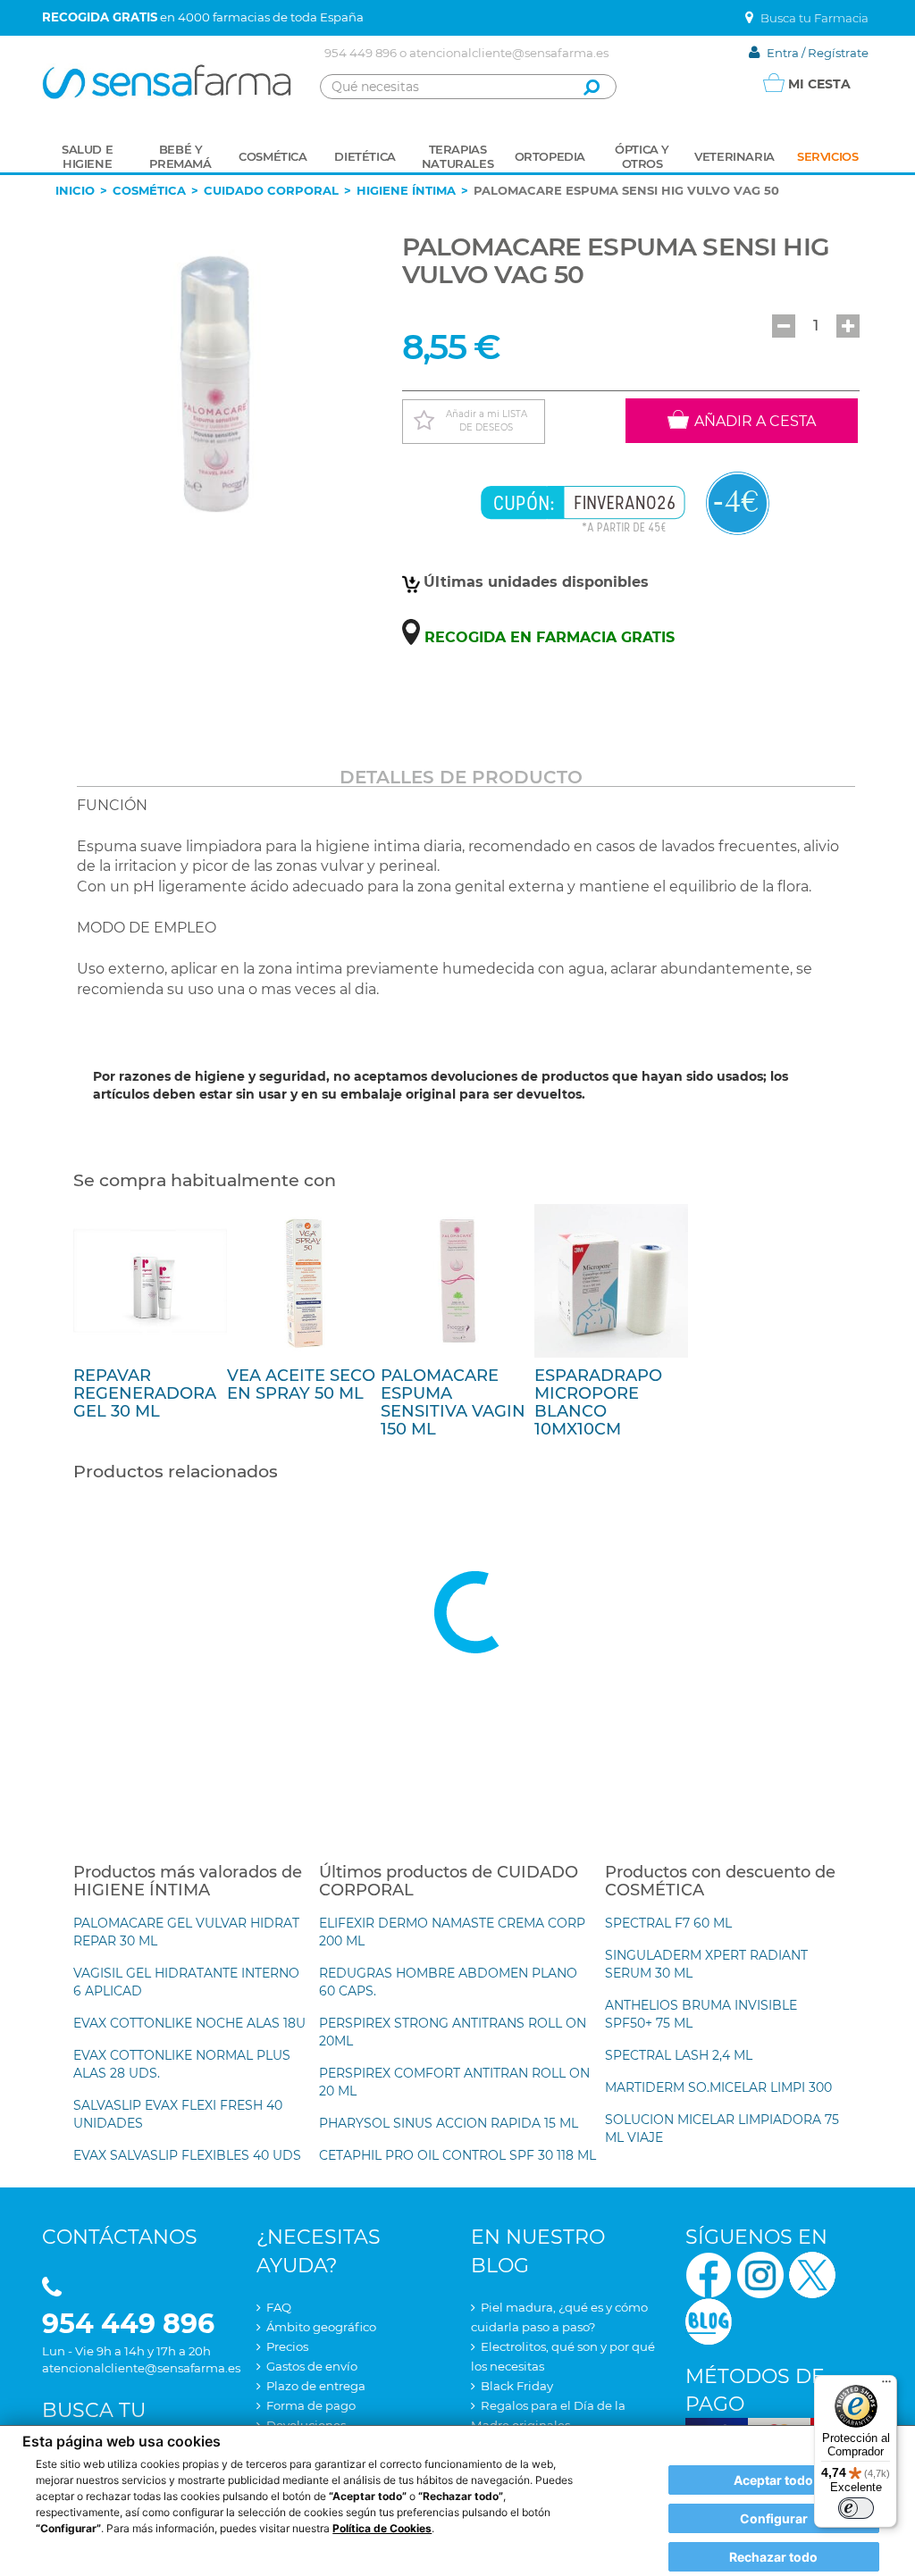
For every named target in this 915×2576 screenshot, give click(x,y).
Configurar (774, 2518)
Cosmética (149, 190)
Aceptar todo (773, 2480)
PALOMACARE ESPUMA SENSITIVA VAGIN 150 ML (453, 1402)
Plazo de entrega (316, 2386)
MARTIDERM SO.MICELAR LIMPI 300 (718, 2087)
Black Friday (517, 2386)
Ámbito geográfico (321, 2327)
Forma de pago (311, 2405)
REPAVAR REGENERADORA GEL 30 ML (145, 1393)
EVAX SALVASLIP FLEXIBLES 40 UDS (187, 2155)
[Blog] (709, 2319)
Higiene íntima (406, 190)
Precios (287, 2346)
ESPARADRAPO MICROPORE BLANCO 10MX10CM (598, 1402)
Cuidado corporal (271, 190)
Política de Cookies (382, 2528)
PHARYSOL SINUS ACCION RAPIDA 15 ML (449, 2123)
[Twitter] (812, 2273)
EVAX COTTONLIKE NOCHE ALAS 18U (189, 2023)
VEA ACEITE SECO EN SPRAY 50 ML (301, 1384)
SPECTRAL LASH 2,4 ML (679, 2055)
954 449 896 (361, 53)
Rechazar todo (773, 2557)
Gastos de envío (312, 2366)
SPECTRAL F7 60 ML (668, 1923)
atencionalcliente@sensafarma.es (509, 53)
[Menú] (886, 2386)
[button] (784, 326)
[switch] (856, 2508)
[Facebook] (709, 2273)
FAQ (279, 2307)
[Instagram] (760, 2273)
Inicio (75, 190)
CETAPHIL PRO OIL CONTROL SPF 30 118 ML (457, 2155)
